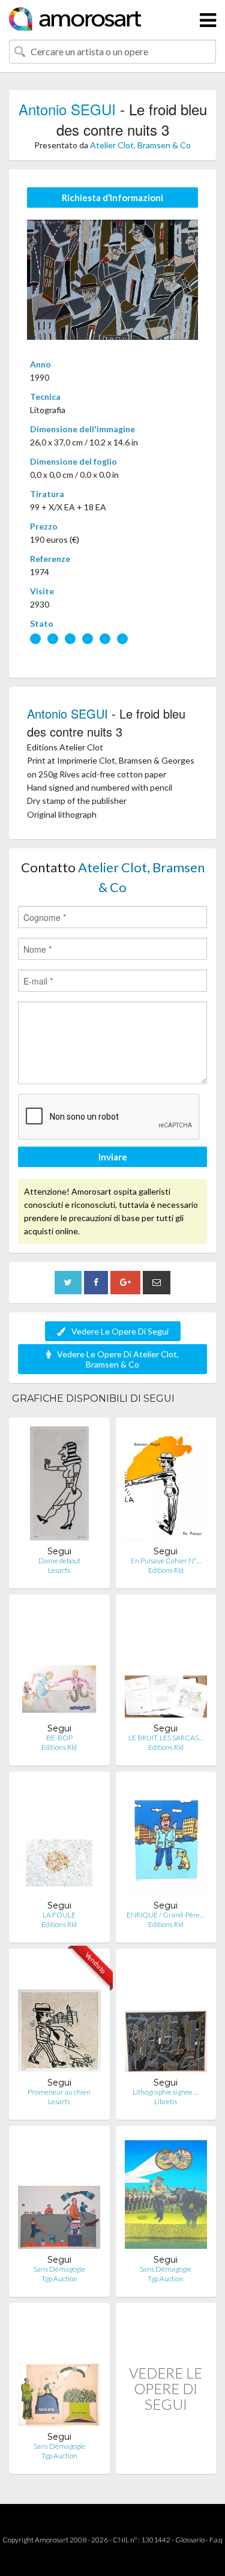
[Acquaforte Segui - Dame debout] (59, 1486)
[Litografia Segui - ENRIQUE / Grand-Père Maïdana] (166, 1840)
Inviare (113, 1157)
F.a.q (216, 2540)
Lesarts (59, 1570)
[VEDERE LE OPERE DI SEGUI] (166, 2461)
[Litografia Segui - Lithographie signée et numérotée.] (166, 2017)
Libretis (166, 2101)
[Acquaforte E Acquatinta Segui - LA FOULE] (59, 1840)
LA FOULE (59, 1915)
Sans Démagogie (59, 2269)
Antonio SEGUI (67, 109)
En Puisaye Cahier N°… (166, 1561)
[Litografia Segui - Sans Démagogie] (59, 2194)
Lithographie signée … (166, 2092)
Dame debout (59, 1561)
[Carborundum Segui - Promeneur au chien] (59, 2017)
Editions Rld (166, 1570)
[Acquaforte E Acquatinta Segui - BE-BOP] (59, 1663)
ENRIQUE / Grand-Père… (166, 1915)
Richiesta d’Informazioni (112, 198)
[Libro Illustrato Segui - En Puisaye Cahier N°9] (166, 1486)
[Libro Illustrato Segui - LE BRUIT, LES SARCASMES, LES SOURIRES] (166, 1663)
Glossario (190, 2540)
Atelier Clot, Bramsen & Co (140, 145)
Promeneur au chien (59, 2092)
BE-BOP (59, 1738)
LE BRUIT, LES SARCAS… (166, 1738)
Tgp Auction (59, 2279)
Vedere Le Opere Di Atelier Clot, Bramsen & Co (118, 1359)
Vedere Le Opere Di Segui (120, 1331)
